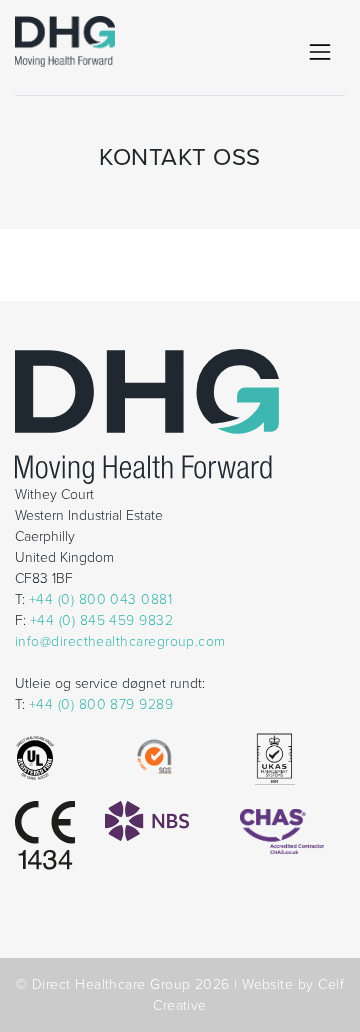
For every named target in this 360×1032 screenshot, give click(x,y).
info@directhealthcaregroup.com (120, 641)
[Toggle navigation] (320, 52)
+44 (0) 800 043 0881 (100, 599)
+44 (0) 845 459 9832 (101, 620)
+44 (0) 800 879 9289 (101, 704)
